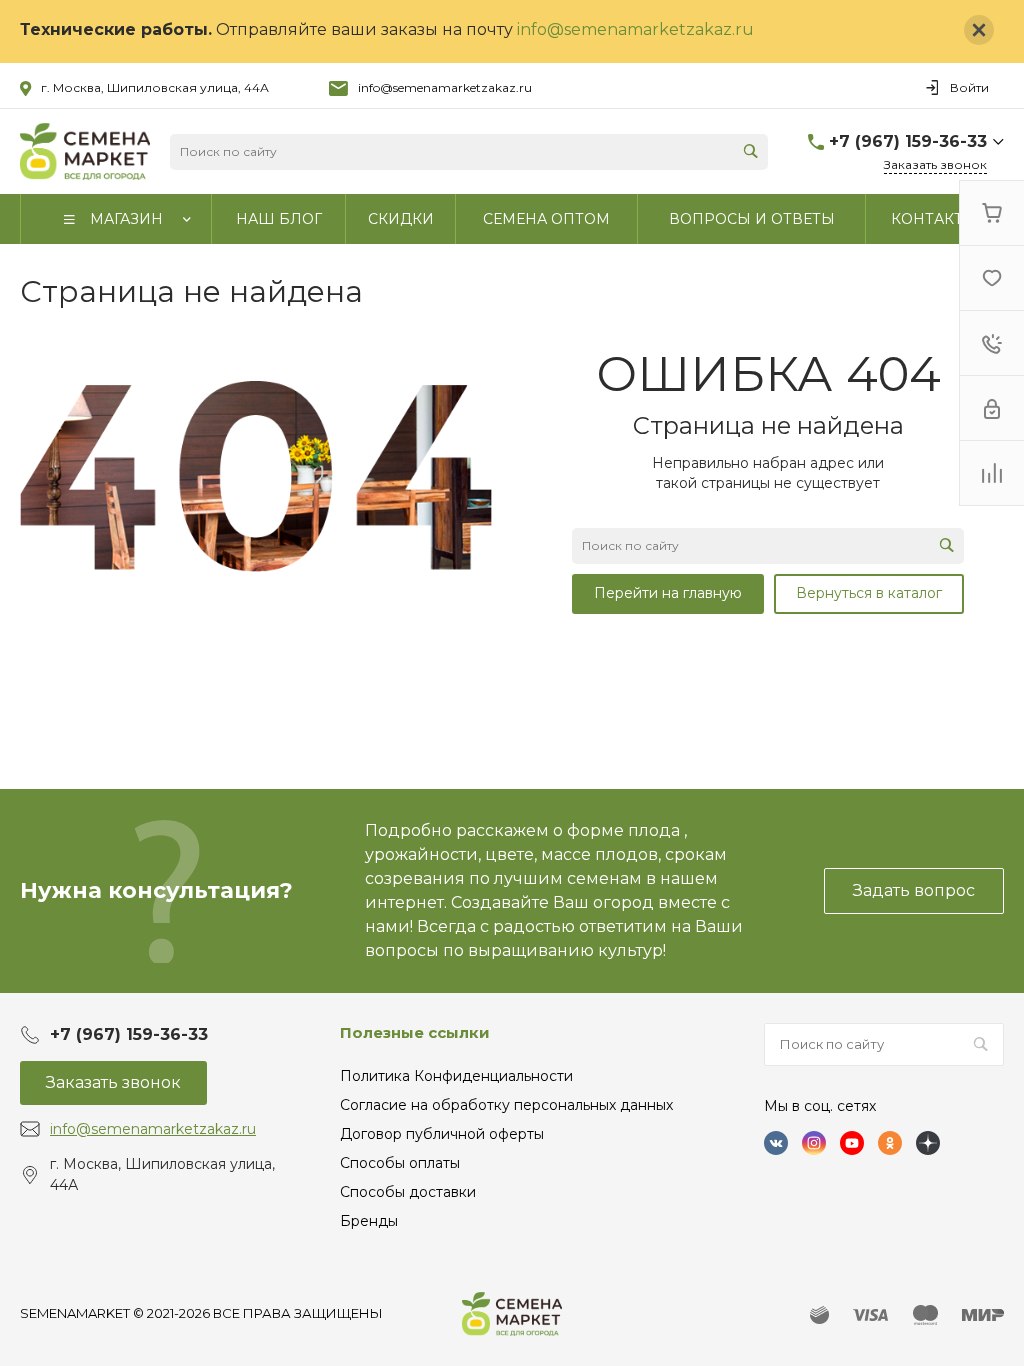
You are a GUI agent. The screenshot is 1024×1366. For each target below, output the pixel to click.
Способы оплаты (400, 1163)
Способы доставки (408, 1192)
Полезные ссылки (415, 1032)
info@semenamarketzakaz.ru (635, 29)
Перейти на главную (668, 593)
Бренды (369, 1221)
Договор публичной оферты (442, 1134)
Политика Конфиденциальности (456, 1076)
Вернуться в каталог (869, 593)
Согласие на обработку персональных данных (506, 1105)
